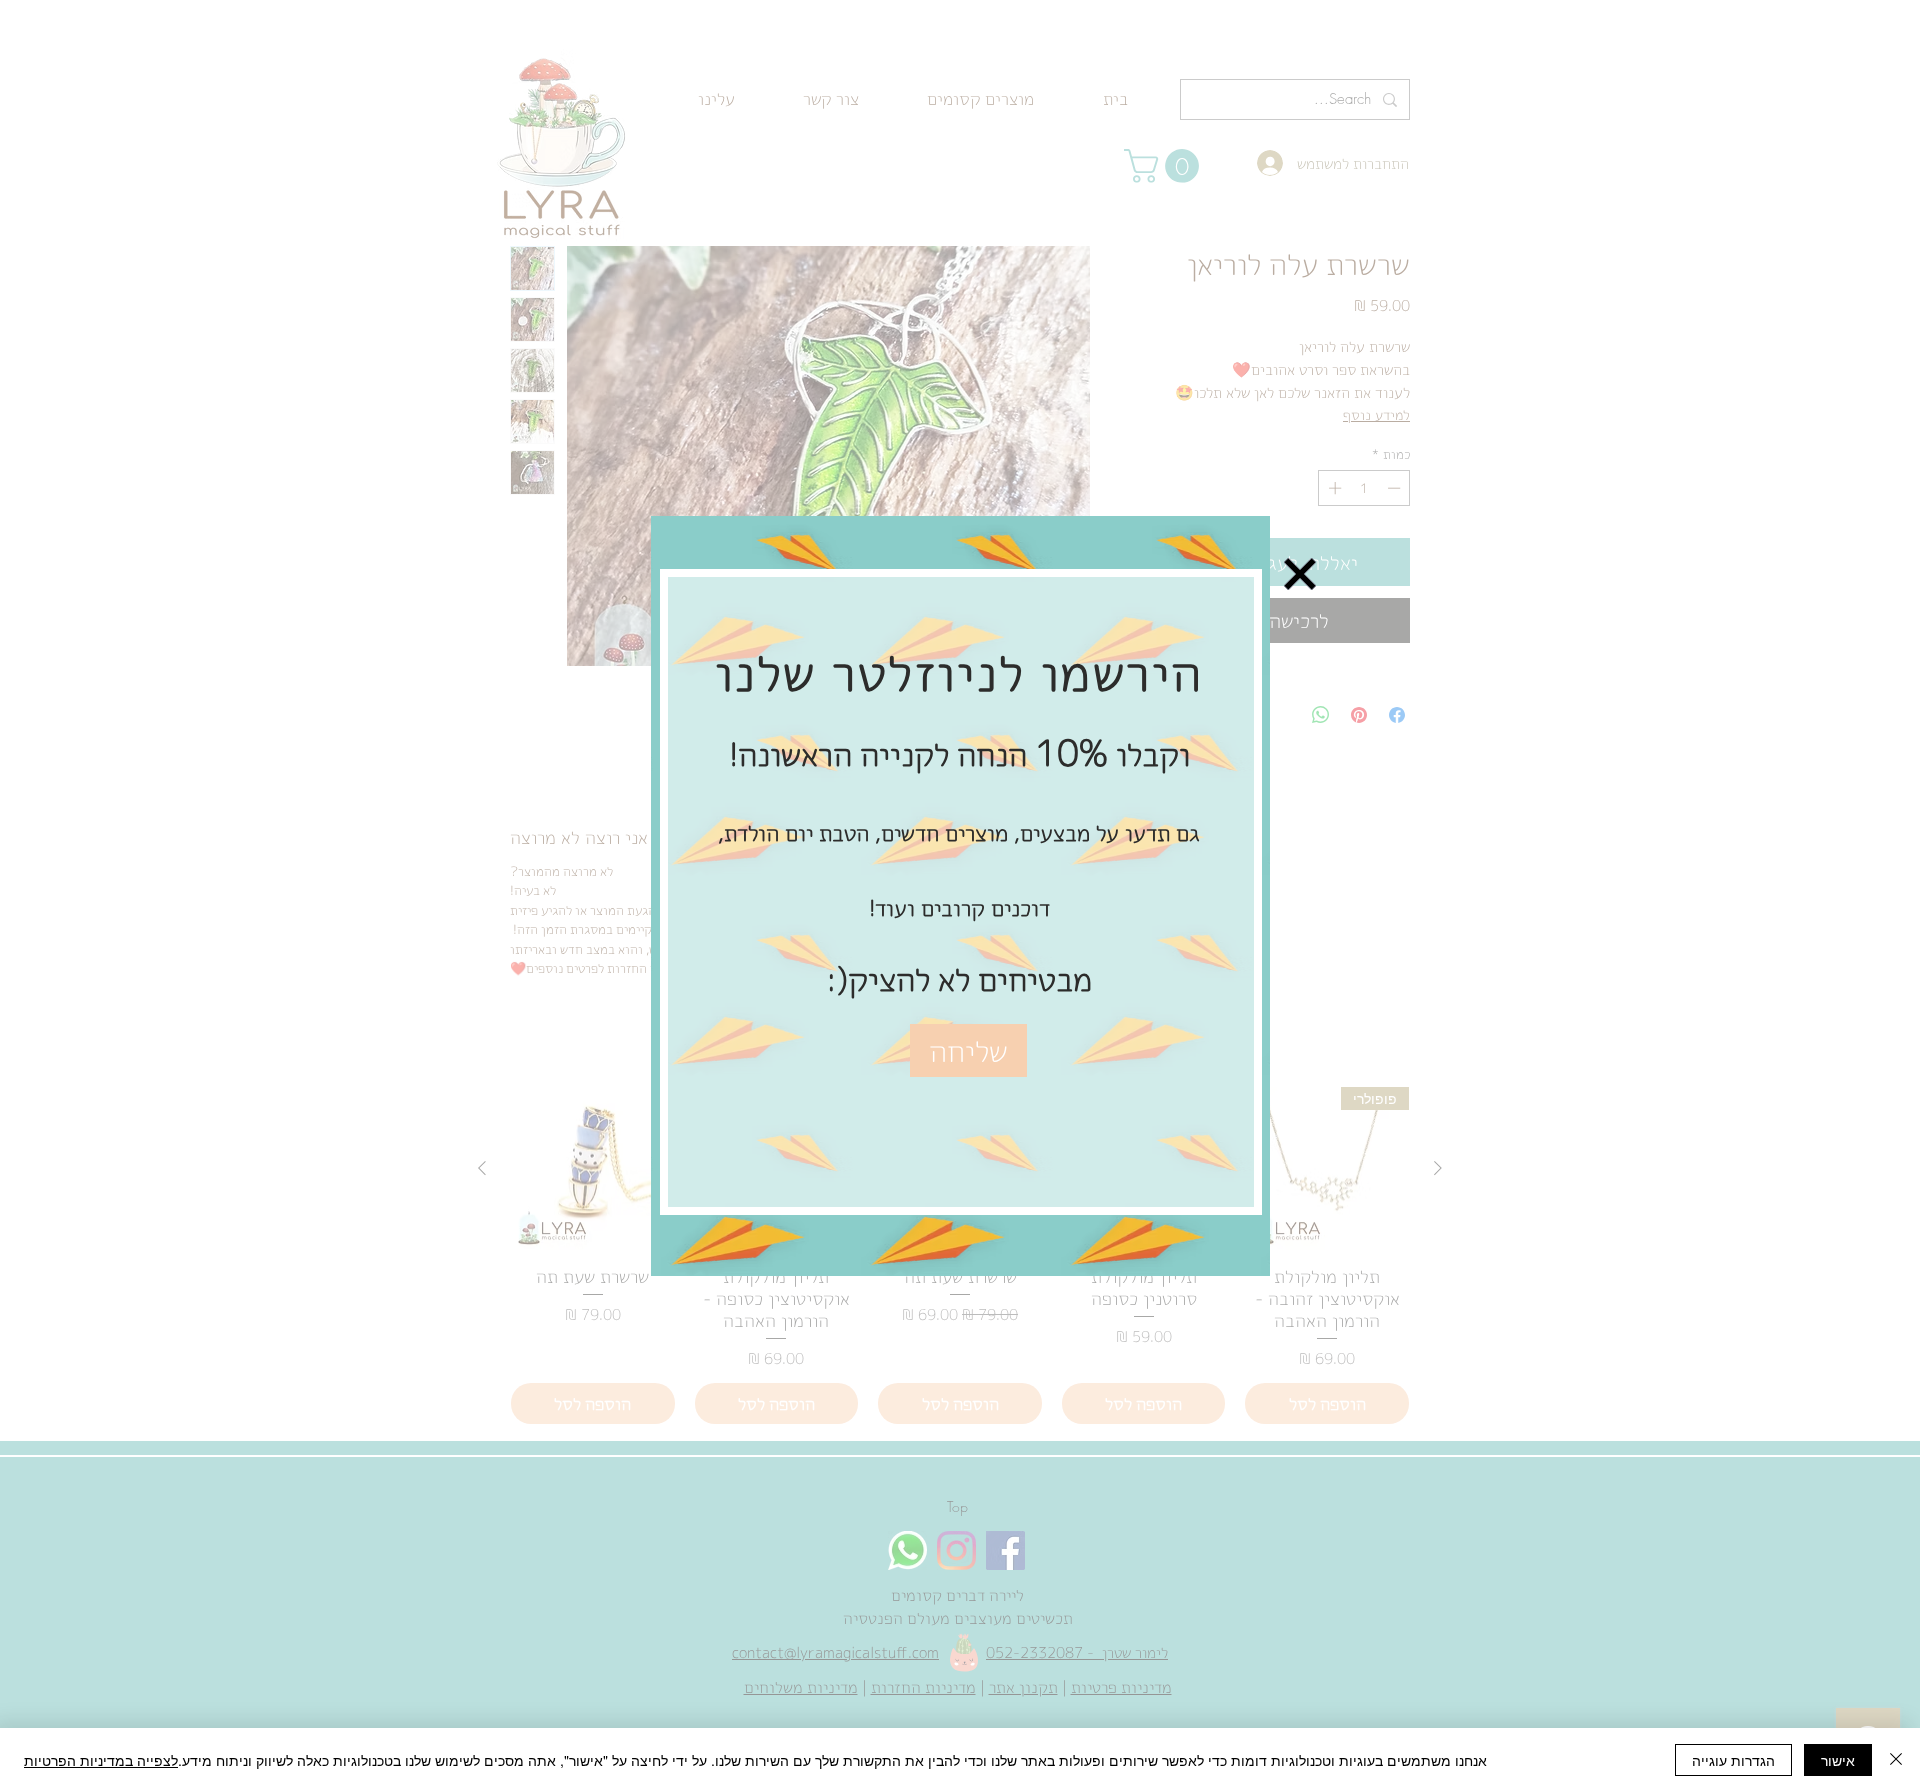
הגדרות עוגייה (1733, 1760)
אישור (1838, 1760)
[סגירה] (1896, 1760)
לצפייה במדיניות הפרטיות (101, 1760)
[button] (1300, 464)
